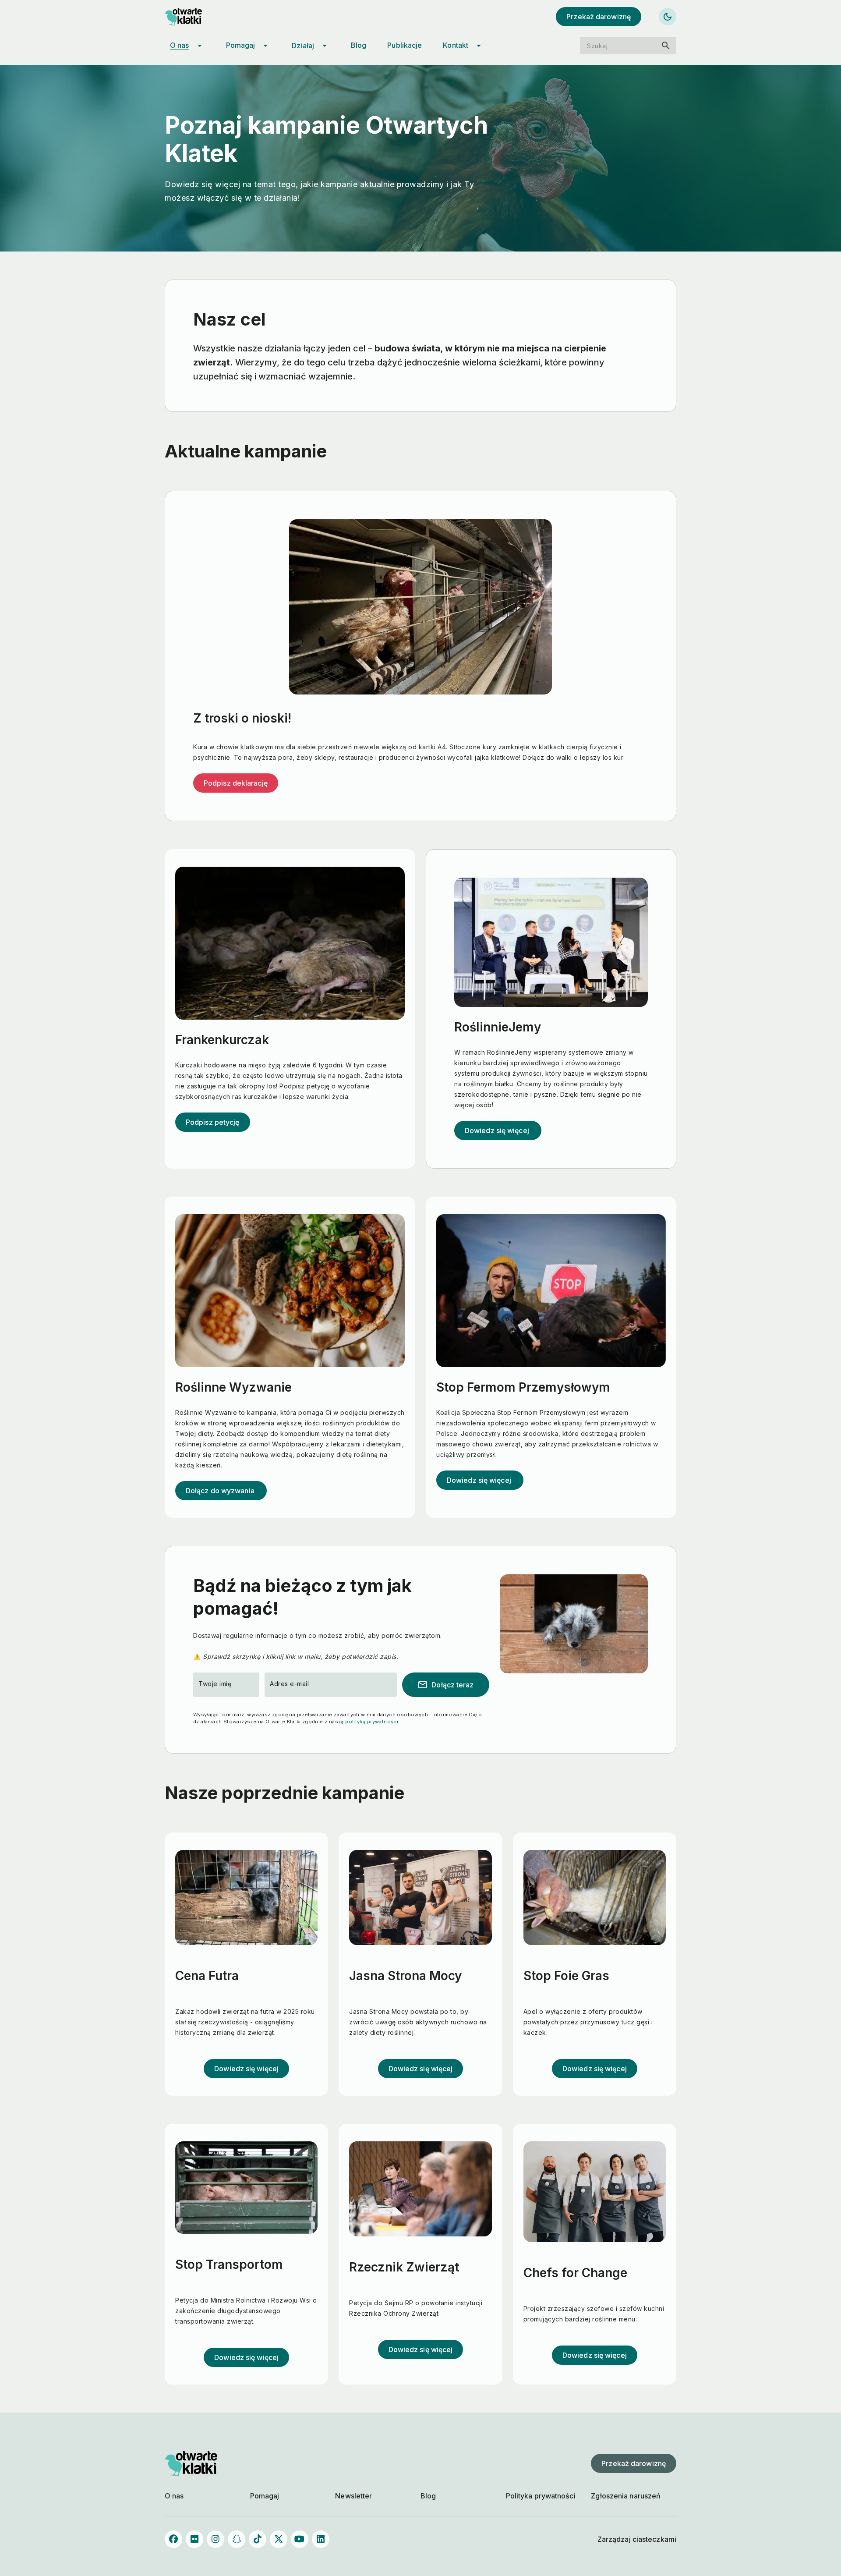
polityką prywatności (372, 1722)
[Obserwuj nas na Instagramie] (216, 2539)
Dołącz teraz (445, 1685)
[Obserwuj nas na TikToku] (258, 2539)
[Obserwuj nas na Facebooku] (173, 2539)
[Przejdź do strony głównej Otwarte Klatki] (191, 17)
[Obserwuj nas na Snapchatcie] (237, 2539)
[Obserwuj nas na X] (279, 2539)
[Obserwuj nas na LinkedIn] (321, 2539)
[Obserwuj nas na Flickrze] (194, 2539)
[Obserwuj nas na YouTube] (300, 2539)
